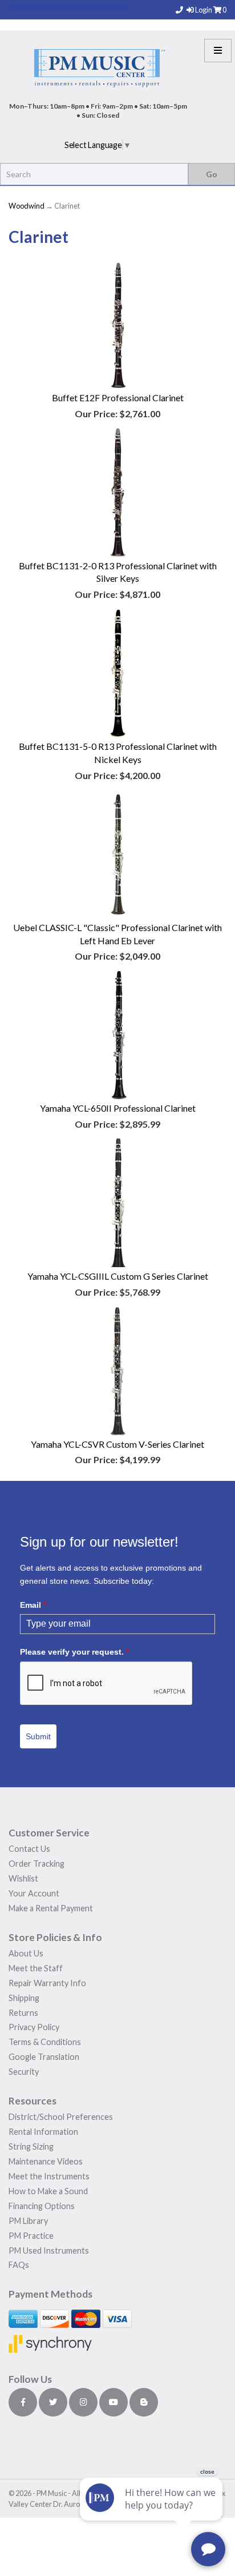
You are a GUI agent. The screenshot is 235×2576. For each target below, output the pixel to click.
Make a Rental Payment (51, 1908)
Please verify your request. (74, 1652)
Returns (23, 2013)
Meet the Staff (36, 1968)
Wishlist (23, 1878)
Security (24, 2072)
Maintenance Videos (46, 2161)
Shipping (24, 1998)
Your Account (34, 1893)
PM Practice (31, 2236)
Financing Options (42, 2206)
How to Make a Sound (48, 2191)
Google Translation (44, 2057)
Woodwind (27, 206)
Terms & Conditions (45, 2042)
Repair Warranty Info (47, 1983)
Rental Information (43, 2132)
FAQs (19, 2265)
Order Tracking (37, 1864)
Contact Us (29, 1849)
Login (204, 10)
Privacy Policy (34, 2027)
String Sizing (31, 2146)
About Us (26, 1953)
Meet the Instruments (49, 2176)
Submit (38, 1736)
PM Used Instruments (49, 2250)
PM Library (28, 2221)
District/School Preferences (61, 2117)
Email (33, 1605)
